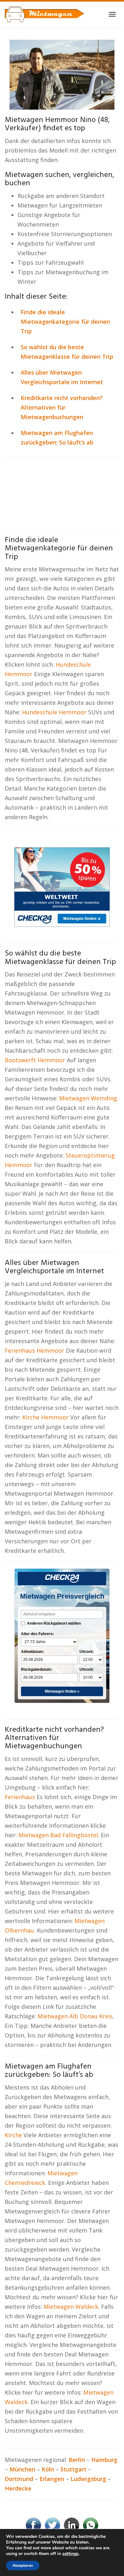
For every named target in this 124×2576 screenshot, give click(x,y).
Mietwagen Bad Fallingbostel (58, 1835)
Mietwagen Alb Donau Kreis (75, 2016)
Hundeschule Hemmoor (54, 712)
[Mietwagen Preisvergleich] (62, 74)
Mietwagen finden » (62, 1691)
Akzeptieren (23, 2566)
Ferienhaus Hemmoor (34, 1350)
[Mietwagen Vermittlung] (45, 14)
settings (70, 2554)
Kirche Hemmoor (45, 1417)
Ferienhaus (21, 1797)
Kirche (14, 2135)
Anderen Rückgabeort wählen (54, 1623)
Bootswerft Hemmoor (35, 1060)
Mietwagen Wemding (88, 1098)
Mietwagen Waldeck (71, 2307)
